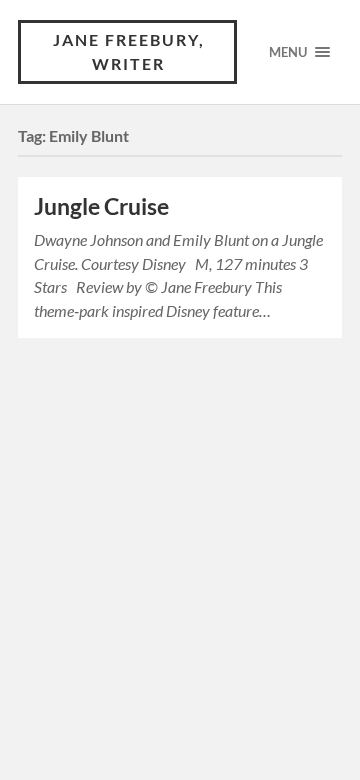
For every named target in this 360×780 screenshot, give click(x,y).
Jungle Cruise (101, 206)
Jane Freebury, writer (129, 51)
